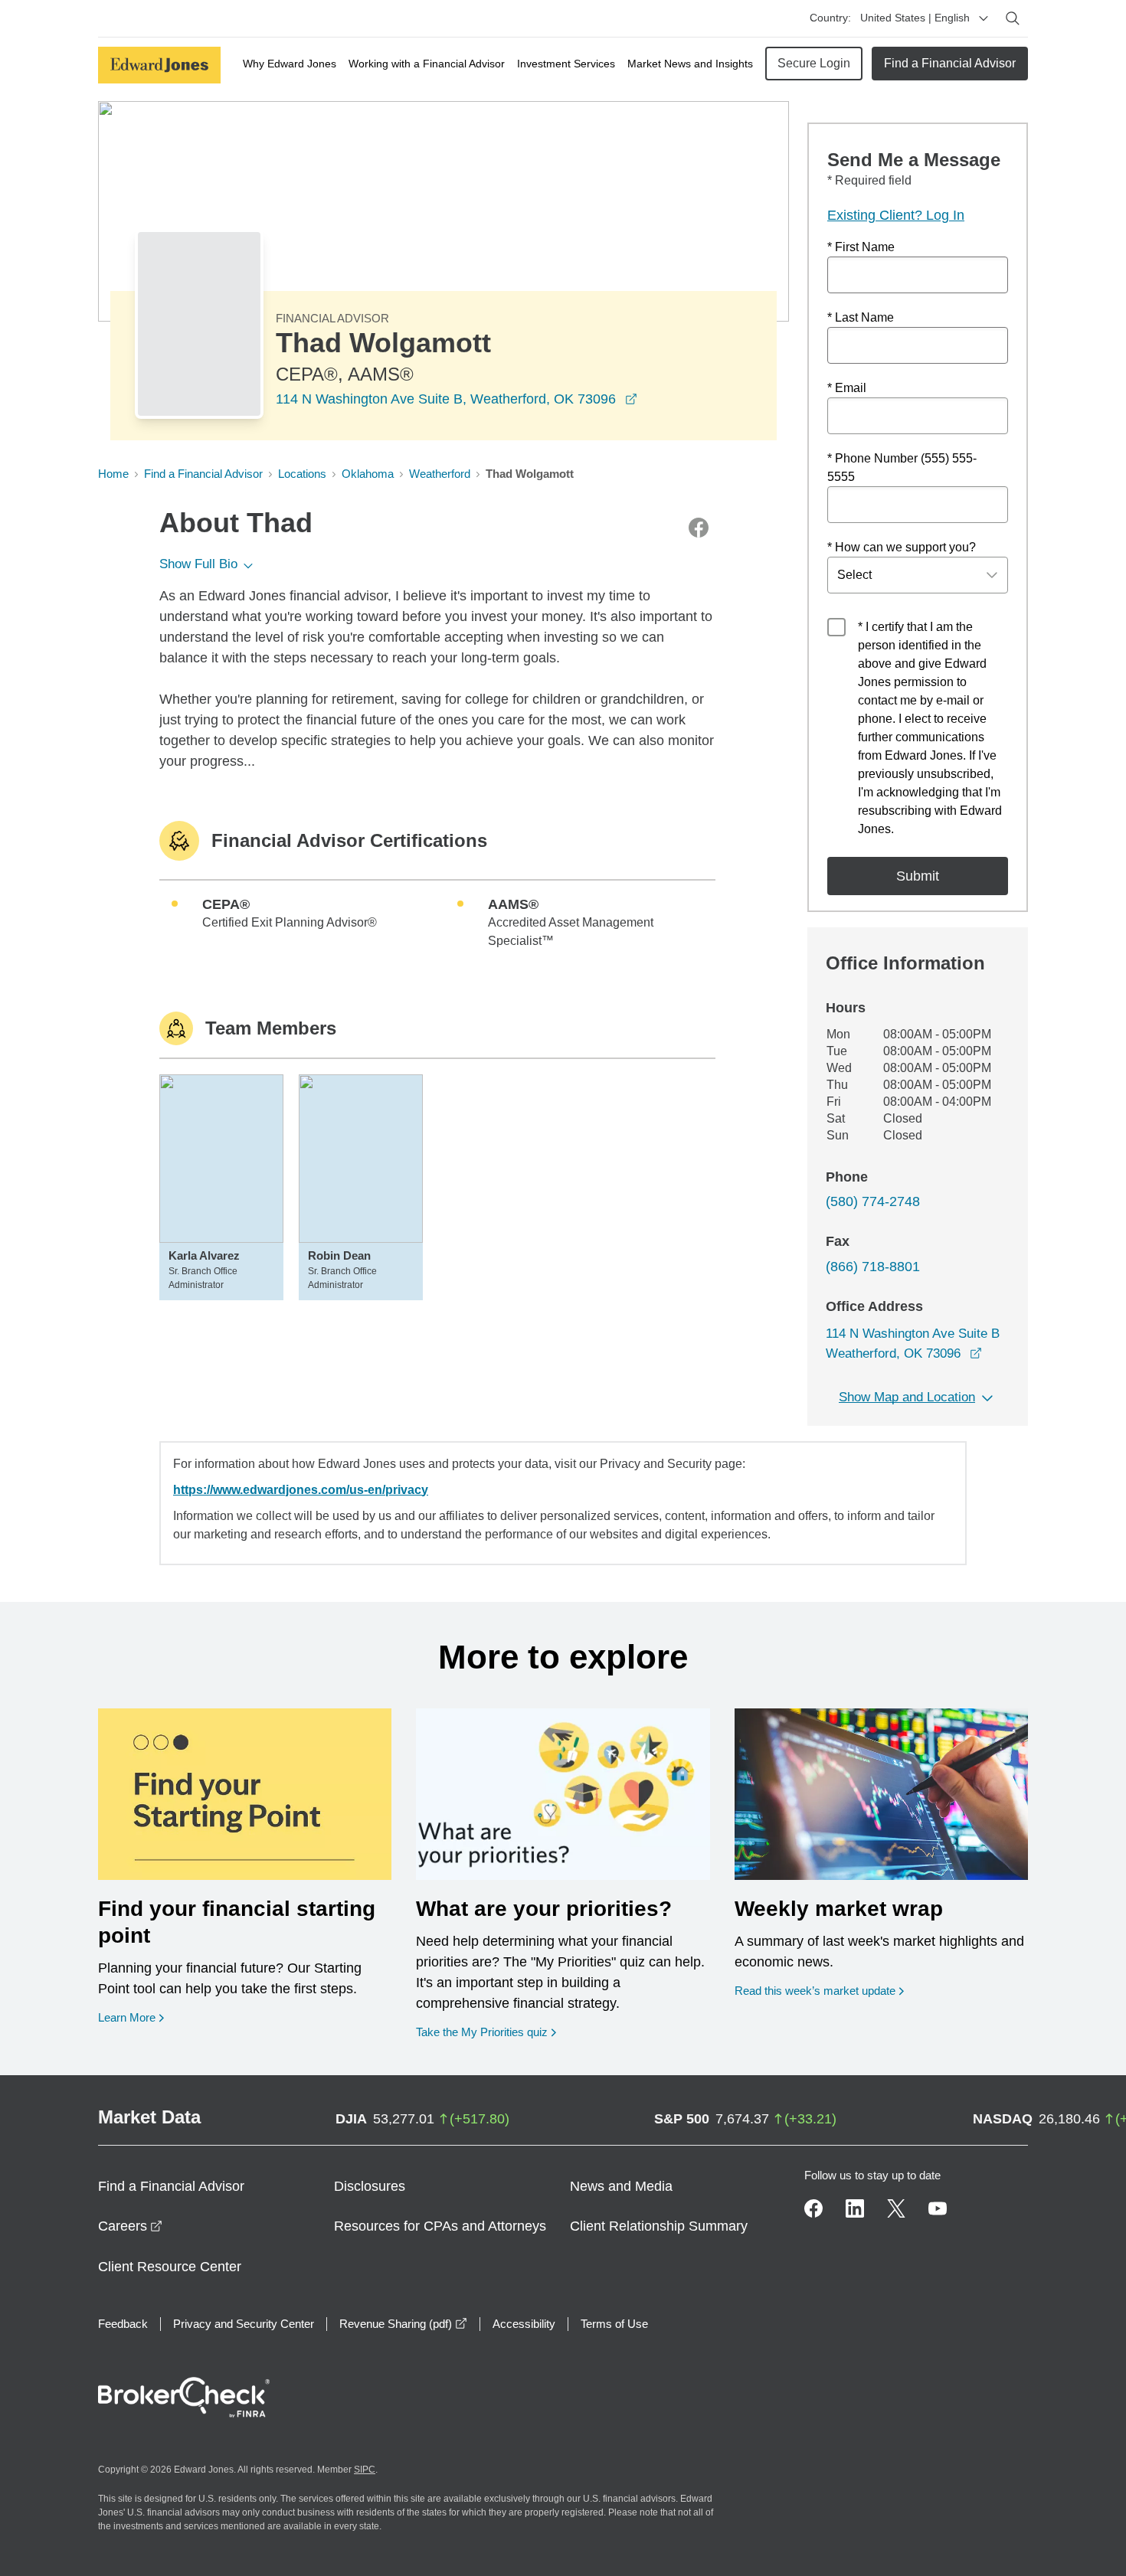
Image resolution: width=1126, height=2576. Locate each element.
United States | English (915, 18)
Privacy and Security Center (244, 2324)
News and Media (621, 2186)
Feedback (123, 2324)
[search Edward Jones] (1013, 18)
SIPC (365, 2470)
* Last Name (861, 317)
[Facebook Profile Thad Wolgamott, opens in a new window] (699, 528)
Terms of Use (614, 2324)
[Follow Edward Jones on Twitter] (896, 2208)
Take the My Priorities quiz (486, 2032)
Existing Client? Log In (896, 215)
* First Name (861, 247)
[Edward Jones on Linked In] (855, 2208)
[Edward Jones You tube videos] (938, 2208)
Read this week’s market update (815, 1991)
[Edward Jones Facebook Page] (813, 2208)
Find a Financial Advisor (950, 63)
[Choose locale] (984, 18)
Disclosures (370, 2186)
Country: (830, 18)
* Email (847, 388)
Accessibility (524, 2324)
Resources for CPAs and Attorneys (440, 2226)
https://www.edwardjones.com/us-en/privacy (301, 1490)
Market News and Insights (690, 64)
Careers (130, 2226)
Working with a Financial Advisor (427, 64)
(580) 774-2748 (873, 1201)
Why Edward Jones (290, 64)
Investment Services (566, 64)
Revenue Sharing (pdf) (403, 2324)
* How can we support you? (902, 547)
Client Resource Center (170, 2267)
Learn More (131, 2017)
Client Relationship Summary (659, 2226)
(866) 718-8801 (873, 1267)
